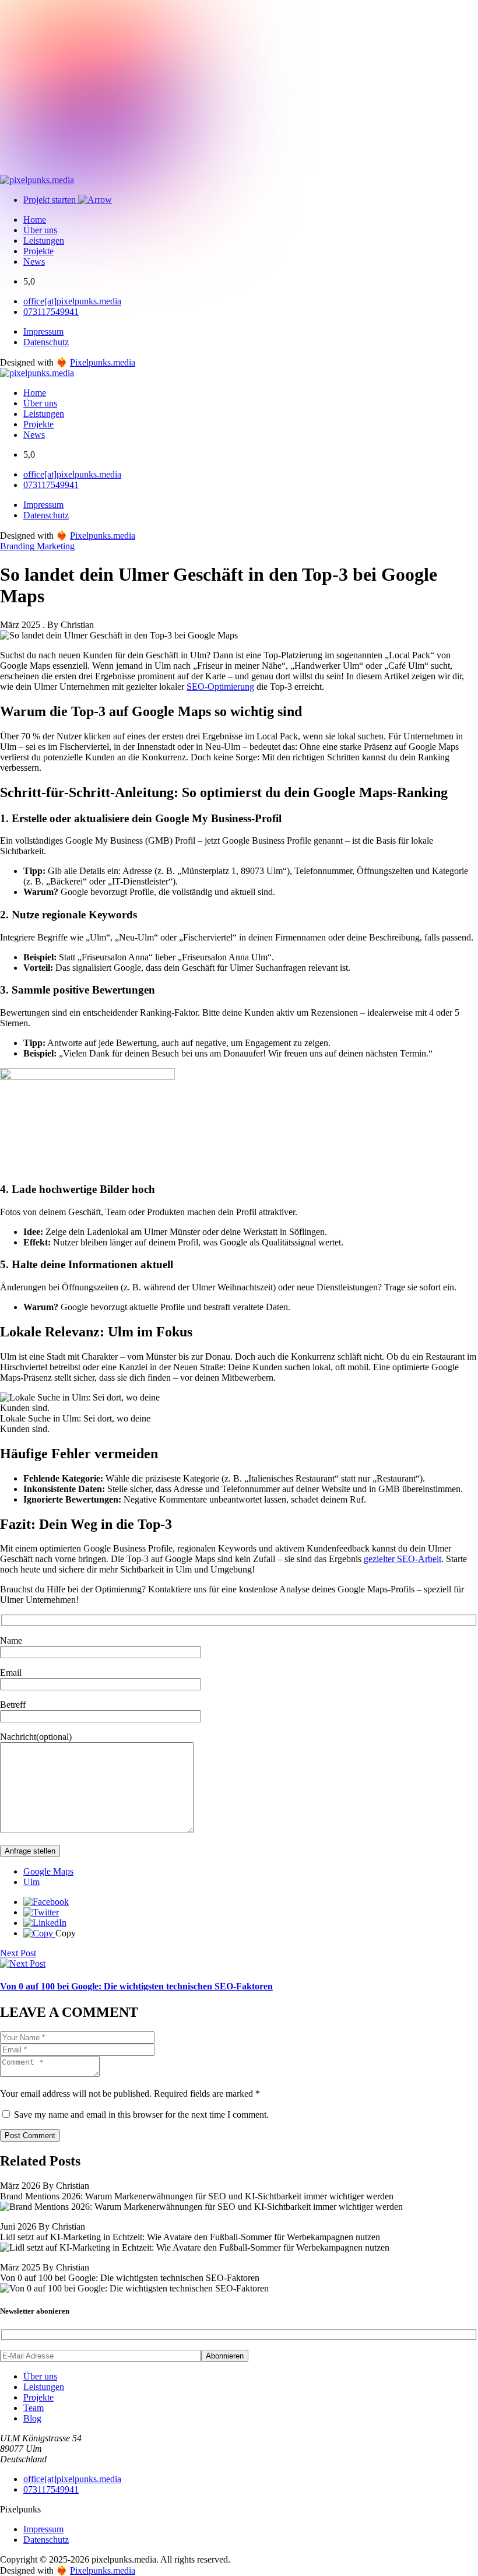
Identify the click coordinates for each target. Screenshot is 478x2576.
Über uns (40, 230)
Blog (32, 2418)
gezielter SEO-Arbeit (403, 1559)
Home (35, 220)
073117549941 (51, 312)
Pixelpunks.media (103, 362)
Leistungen (44, 241)
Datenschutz (46, 342)
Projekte (38, 251)
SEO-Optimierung (220, 687)
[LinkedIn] (45, 1923)
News (34, 262)
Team (34, 2408)
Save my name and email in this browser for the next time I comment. (141, 2115)
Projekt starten (51, 200)
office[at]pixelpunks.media (72, 301)
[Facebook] (46, 1902)
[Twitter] (41, 1912)
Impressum (43, 331)
